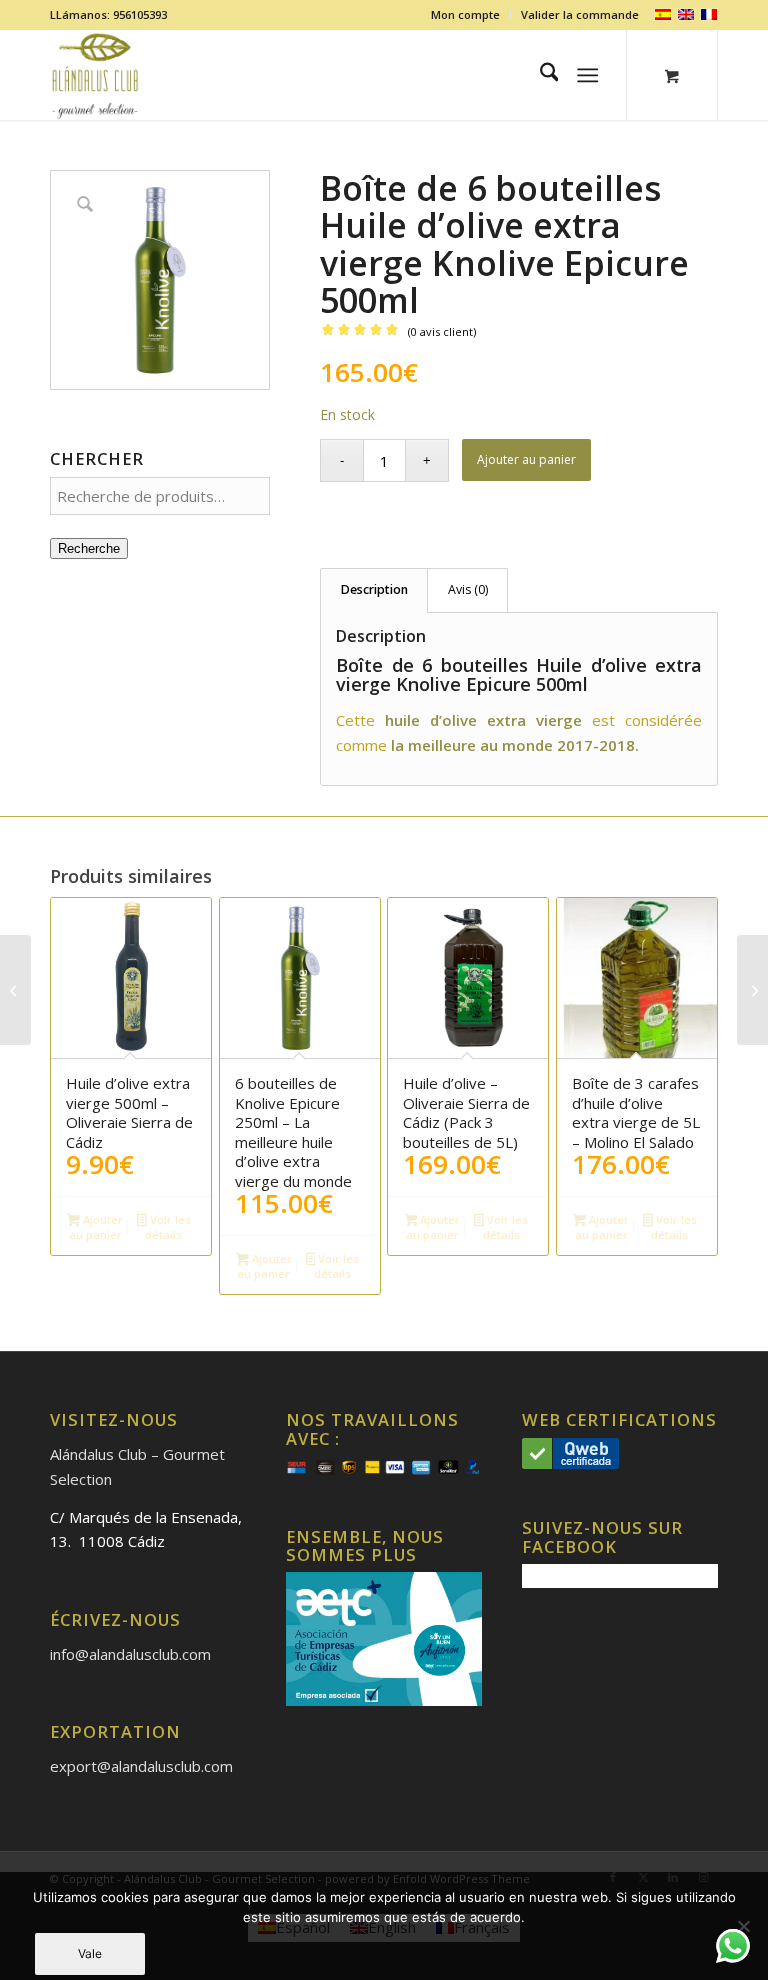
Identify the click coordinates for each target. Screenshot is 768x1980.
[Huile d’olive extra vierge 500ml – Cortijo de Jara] (15, 990)
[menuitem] (466, 15)
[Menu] (588, 75)
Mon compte (465, 14)
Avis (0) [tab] (468, 589)
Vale (90, 1953)
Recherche (89, 548)
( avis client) (442, 331)
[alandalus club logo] (95, 75)
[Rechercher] (539, 75)
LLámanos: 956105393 (108, 14)
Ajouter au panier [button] (96, 1227)
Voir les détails (167, 1227)
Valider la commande (580, 14)
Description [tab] (374, 589)
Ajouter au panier (526, 459)
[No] (743, 1926)
